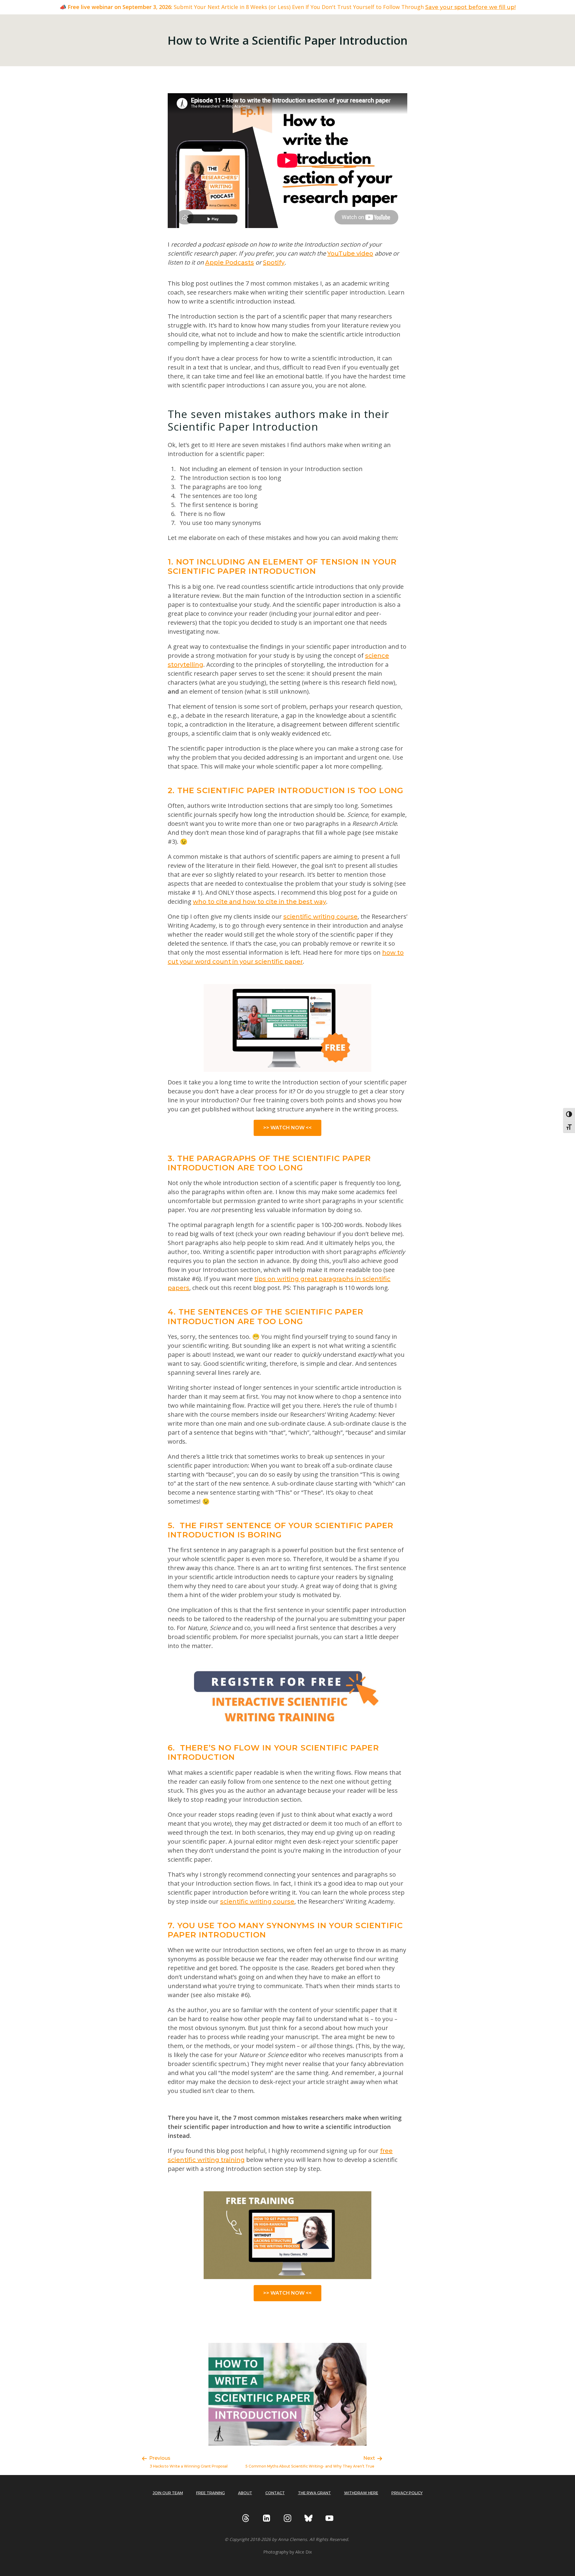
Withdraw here (361, 2493)
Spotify (274, 262)
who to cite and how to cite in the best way (259, 902)
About (245, 2493)
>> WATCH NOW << (287, 1128)
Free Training (211, 2493)
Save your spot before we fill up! (470, 7)
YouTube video (350, 253)
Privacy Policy (407, 2493)
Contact (275, 2493)
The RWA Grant (314, 2493)
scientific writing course (320, 917)
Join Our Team (168, 2493)
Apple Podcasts (230, 262)
